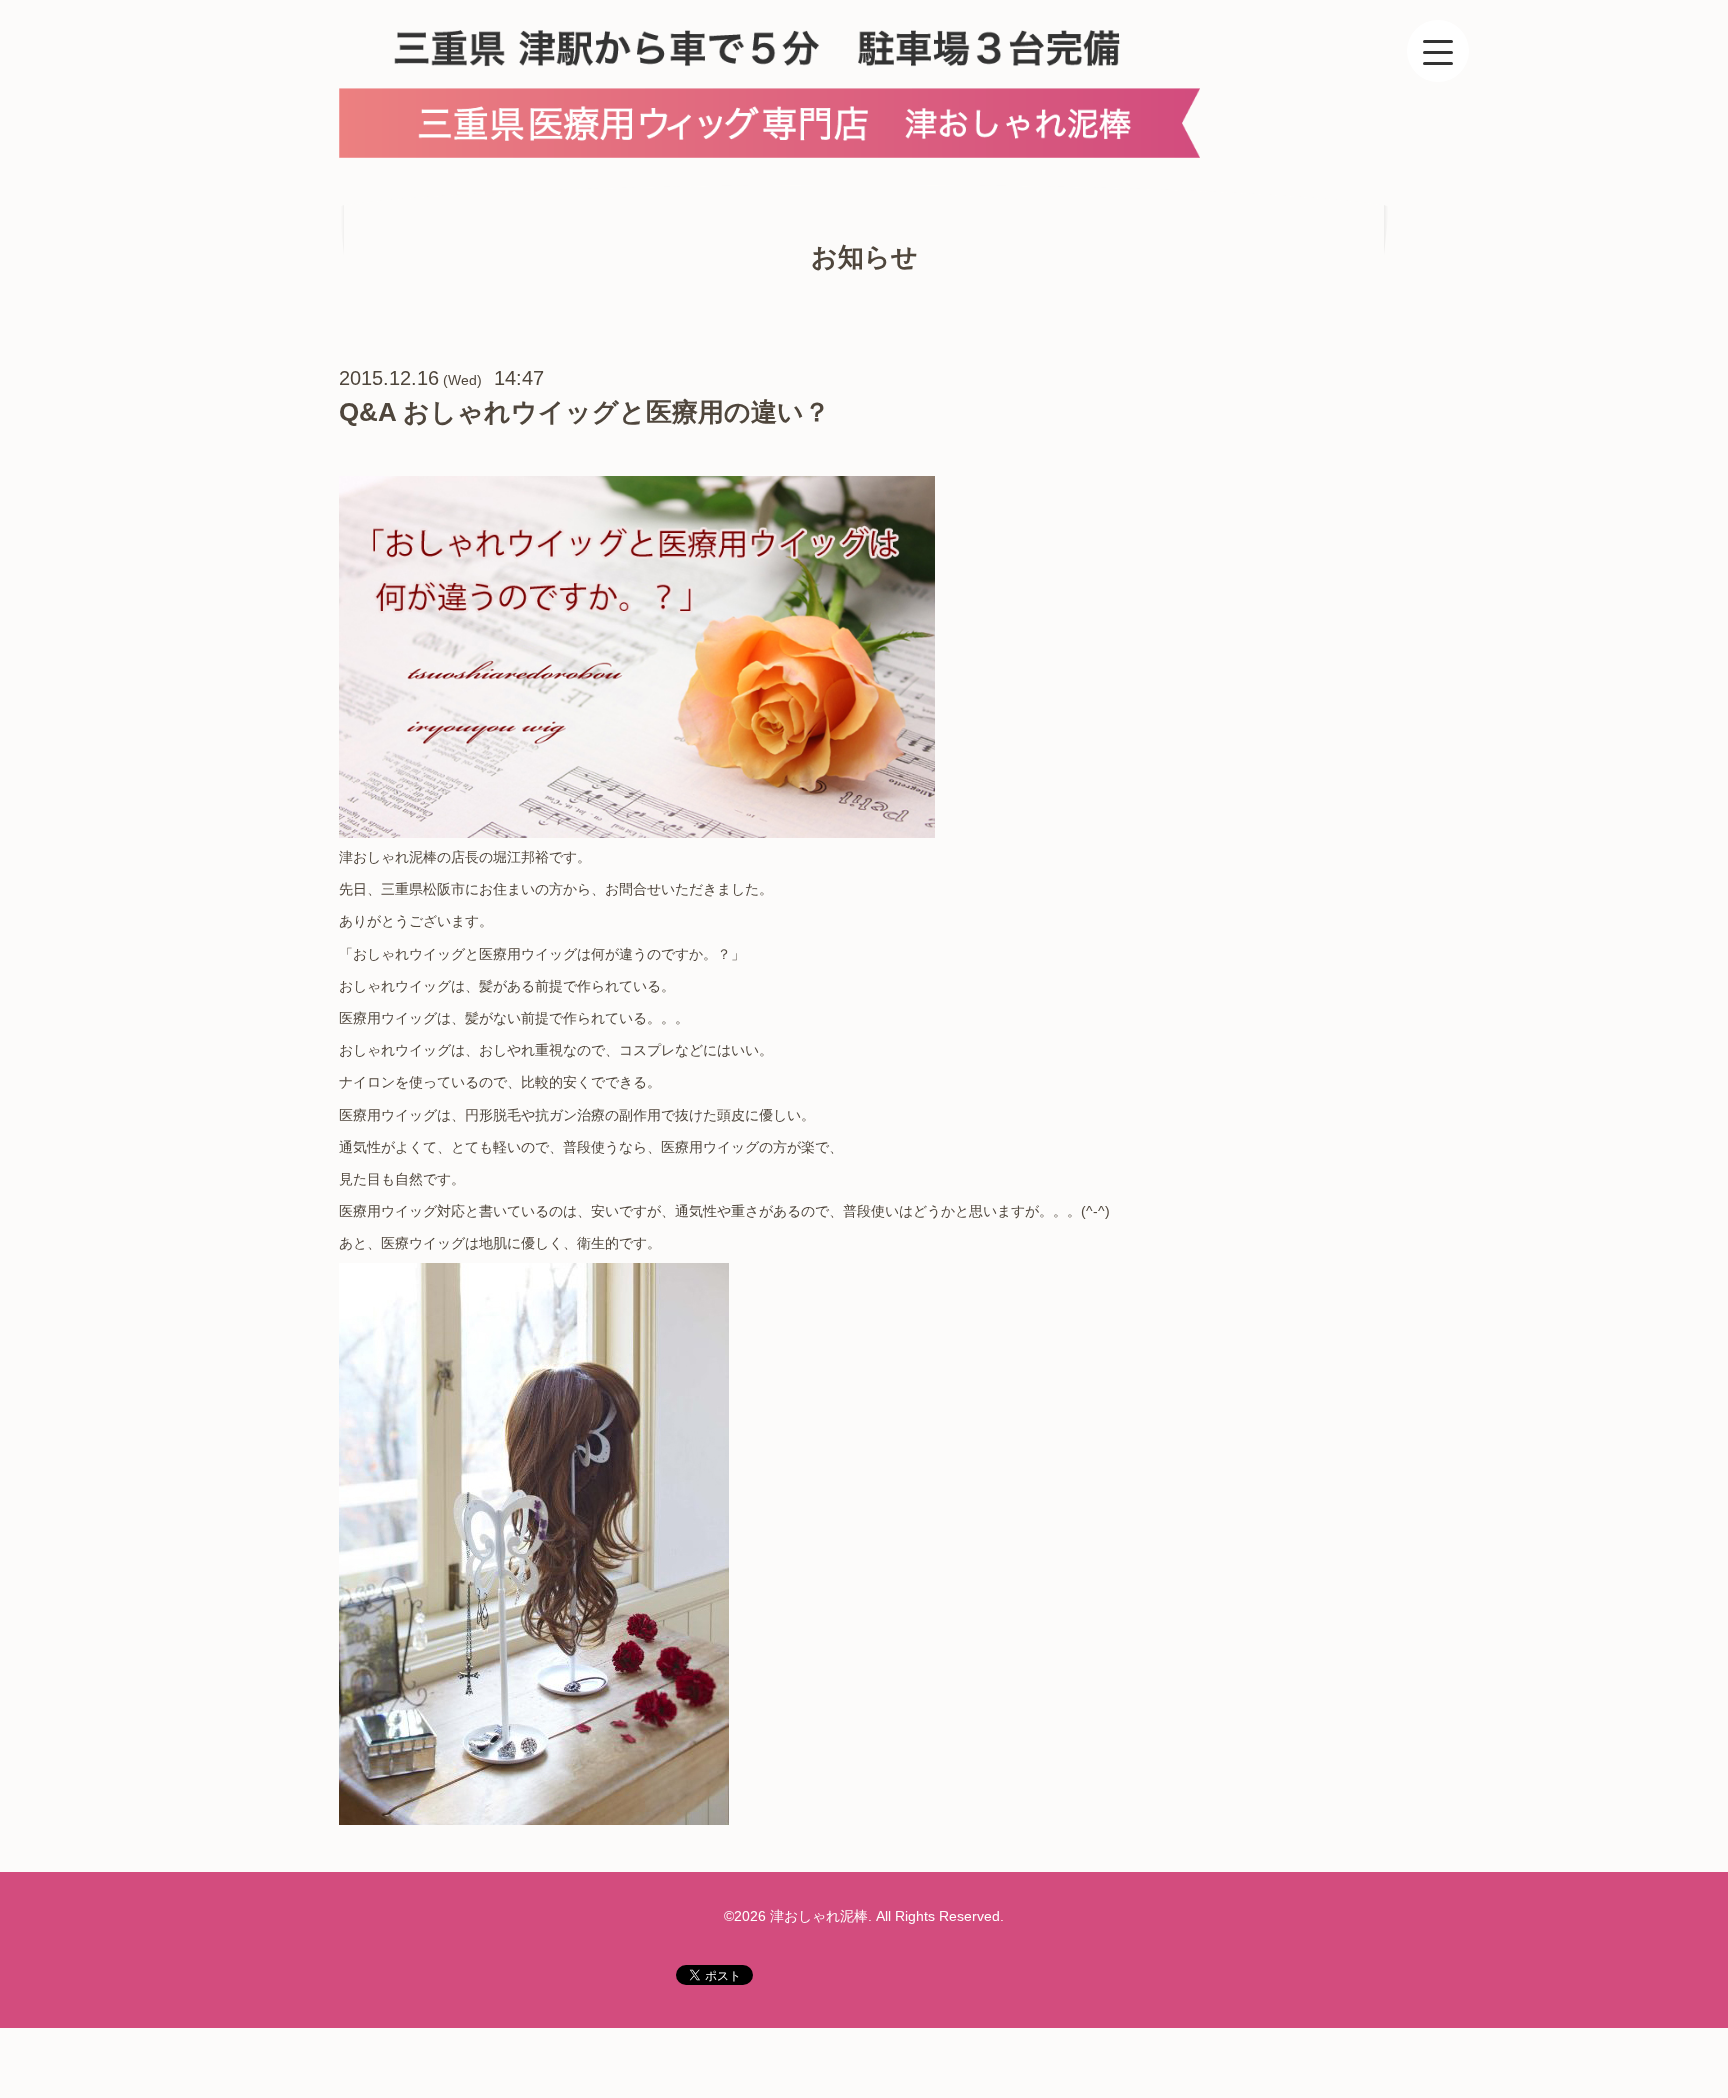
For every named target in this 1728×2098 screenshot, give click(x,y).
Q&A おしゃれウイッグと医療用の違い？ (584, 412)
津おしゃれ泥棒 (819, 1916)
